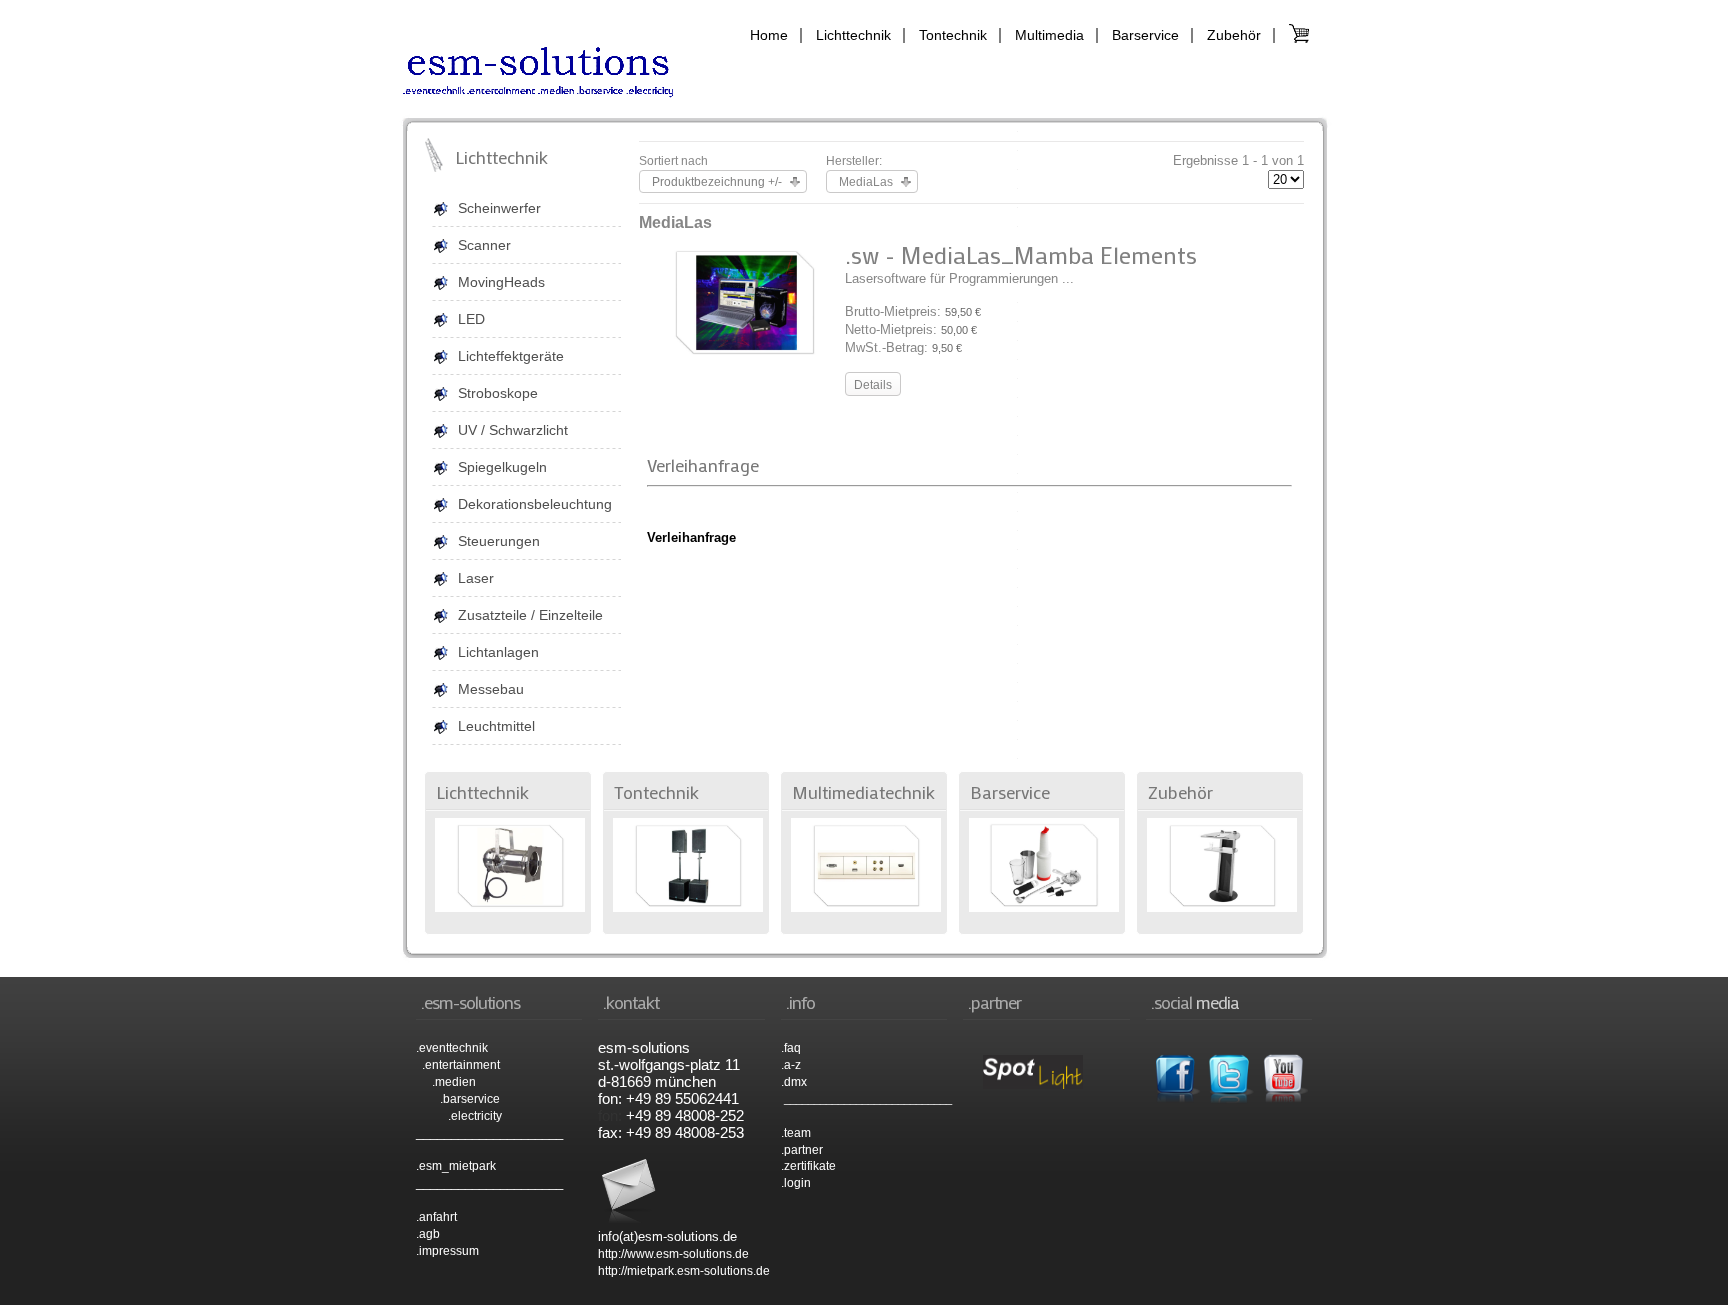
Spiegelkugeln (502, 467)
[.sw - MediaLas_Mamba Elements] (745, 354)
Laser (476, 578)
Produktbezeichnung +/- (717, 182)
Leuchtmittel (496, 726)
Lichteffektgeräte (511, 356)
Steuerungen (499, 541)
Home (769, 35)
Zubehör (1234, 35)
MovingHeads (501, 282)
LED (471, 319)
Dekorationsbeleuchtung (535, 504)
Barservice (1145, 35)
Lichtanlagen (498, 652)
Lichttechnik (853, 35)
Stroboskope (498, 393)
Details (873, 385)
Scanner (484, 245)
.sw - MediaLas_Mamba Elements (1021, 254)
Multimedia (1049, 35)
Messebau (491, 689)
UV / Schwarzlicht (513, 430)
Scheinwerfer (499, 208)
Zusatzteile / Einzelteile (530, 615)
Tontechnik (953, 35)
